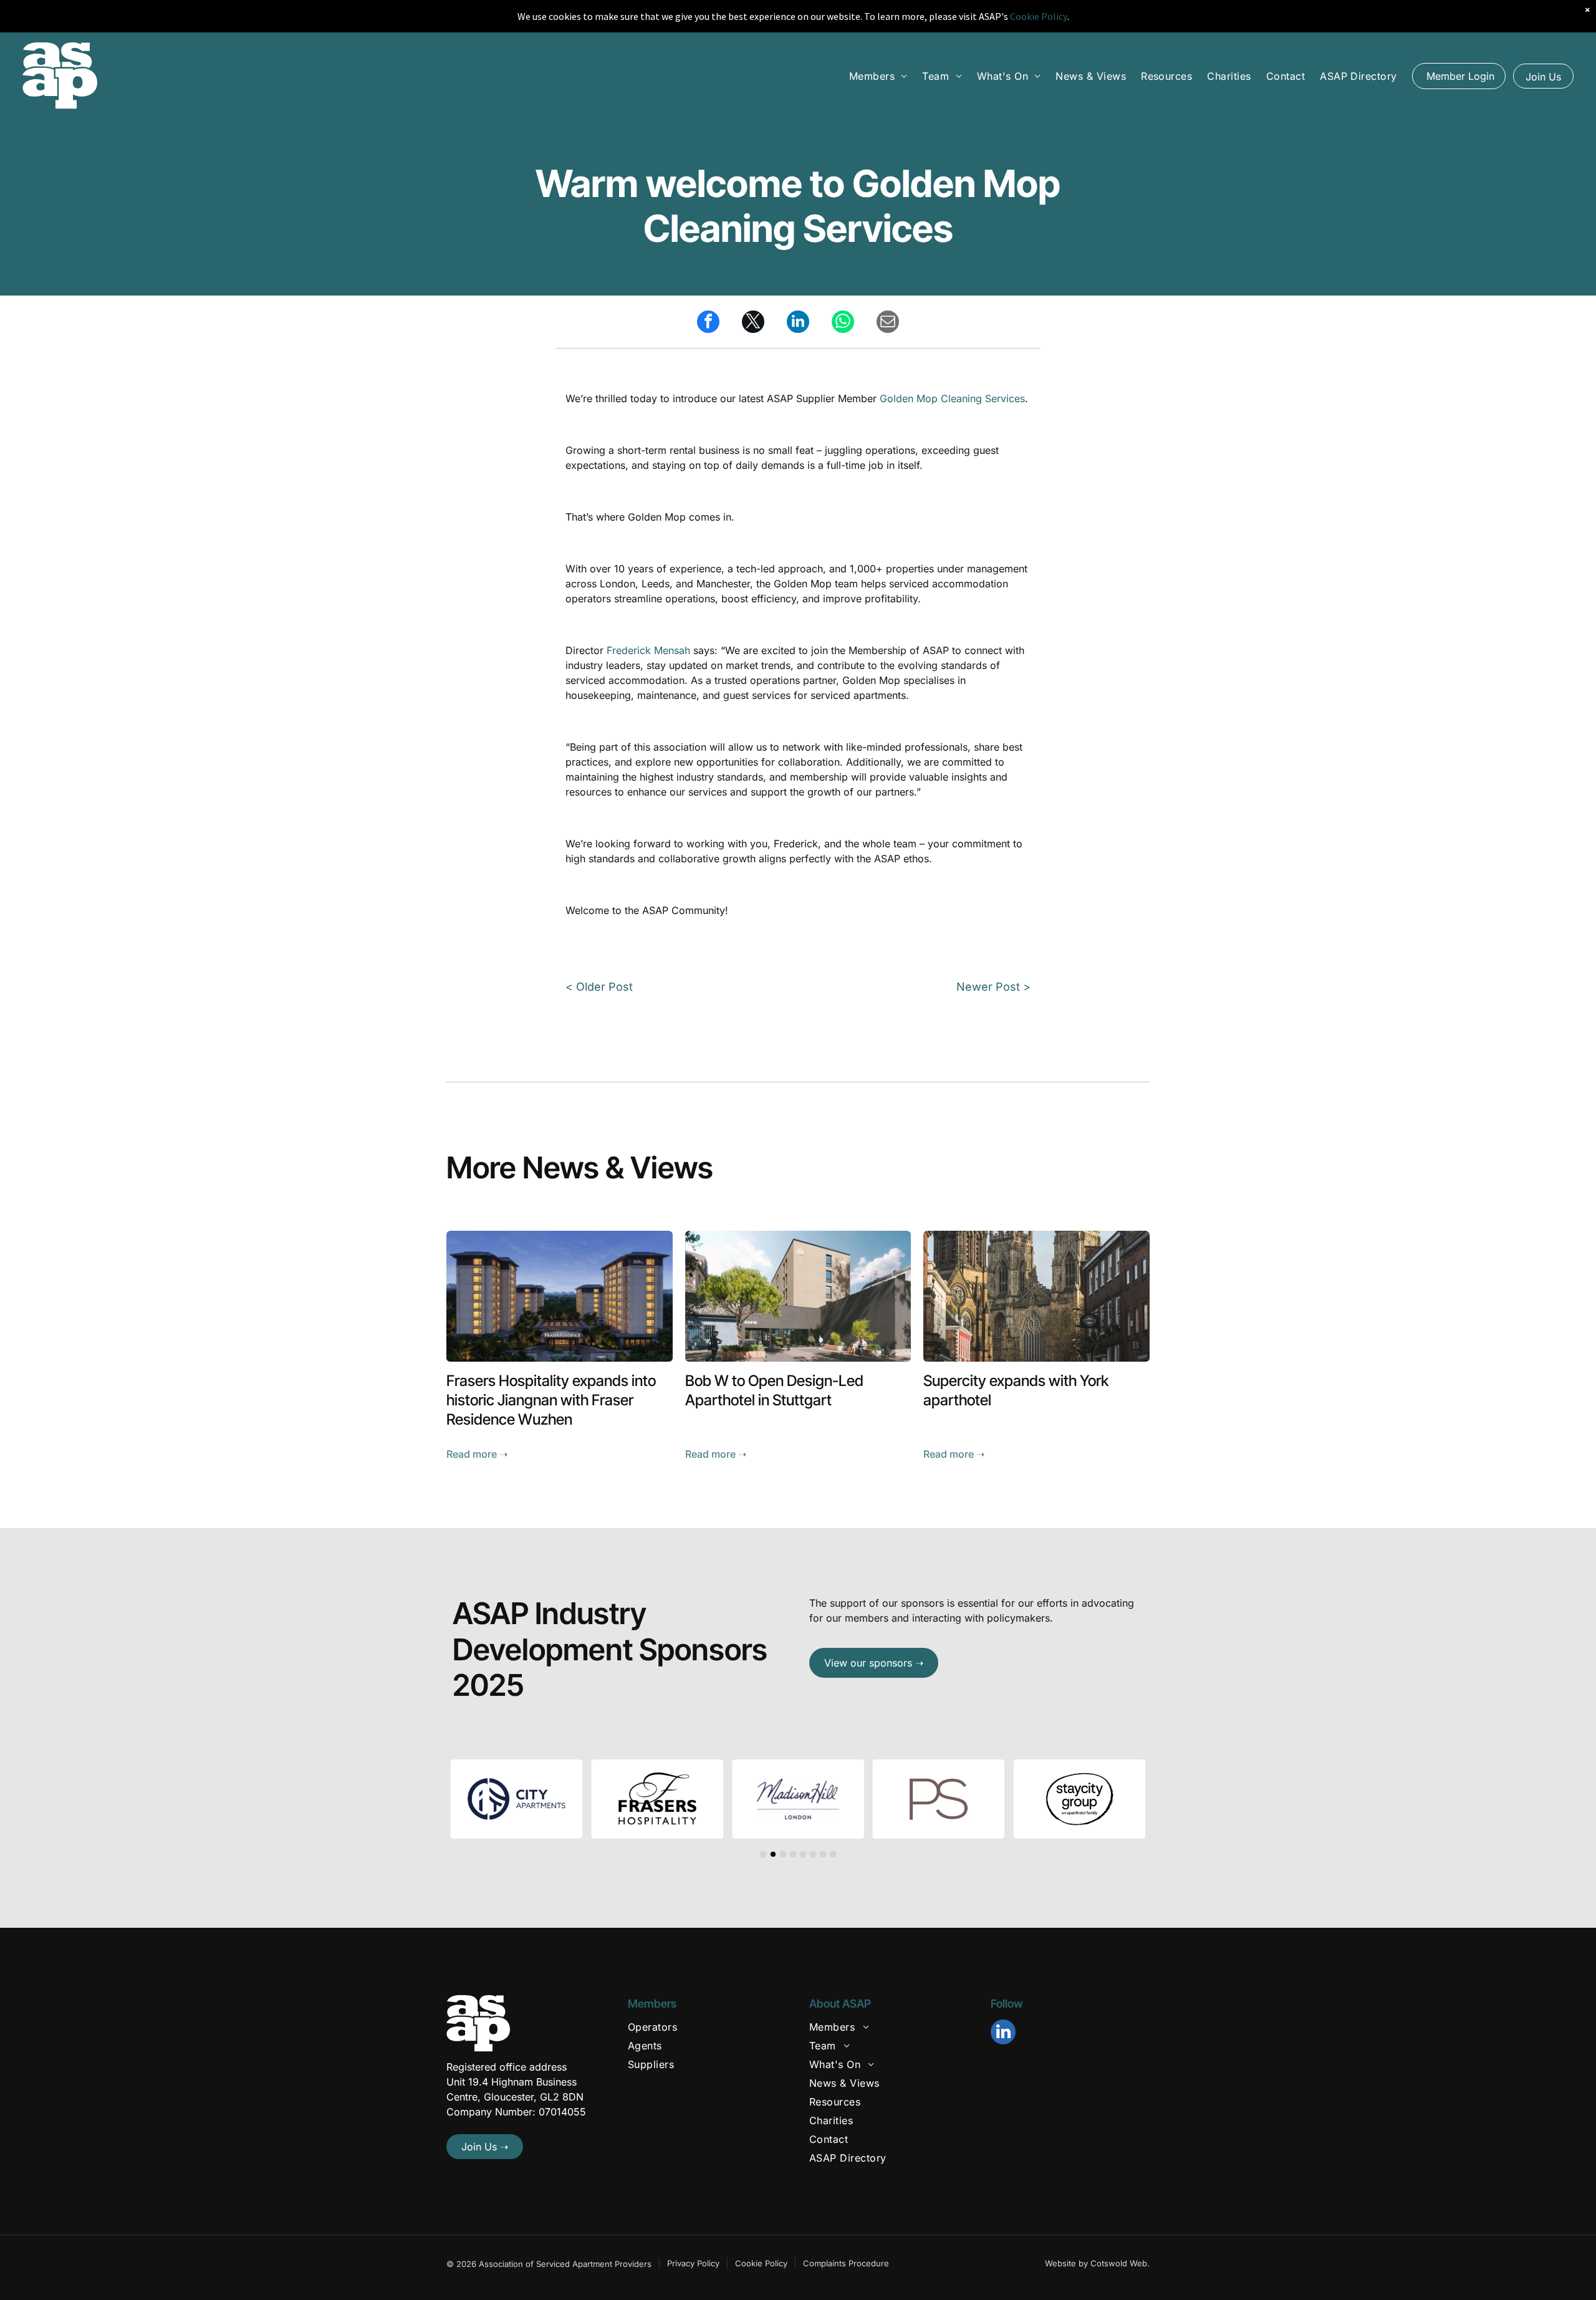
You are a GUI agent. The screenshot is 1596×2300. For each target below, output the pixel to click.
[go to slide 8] (833, 1854)
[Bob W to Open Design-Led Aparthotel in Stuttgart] (798, 1296)
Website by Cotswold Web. (1097, 2263)
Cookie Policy (761, 2263)
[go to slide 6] (813, 1854)
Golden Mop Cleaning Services (952, 398)
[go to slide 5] (803, 1854)
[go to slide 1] (763, 1854)
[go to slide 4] (793, 1854)
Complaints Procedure (846, 2263)
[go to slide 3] (783, 1854)
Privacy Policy (693, 2263)
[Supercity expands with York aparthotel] (1036, 1296)
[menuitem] (878, 75)
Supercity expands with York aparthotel (1016, 1390)
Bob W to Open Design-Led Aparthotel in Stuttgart (774, 1390)
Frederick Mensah (648, 650)
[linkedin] (1003, 2033)
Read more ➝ (477, 1454)
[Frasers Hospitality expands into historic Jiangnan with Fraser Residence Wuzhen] (560, 1296)
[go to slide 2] (773, 1854)
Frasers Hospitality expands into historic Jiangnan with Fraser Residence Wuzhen (551, 1400)
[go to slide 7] (823, 1854)
